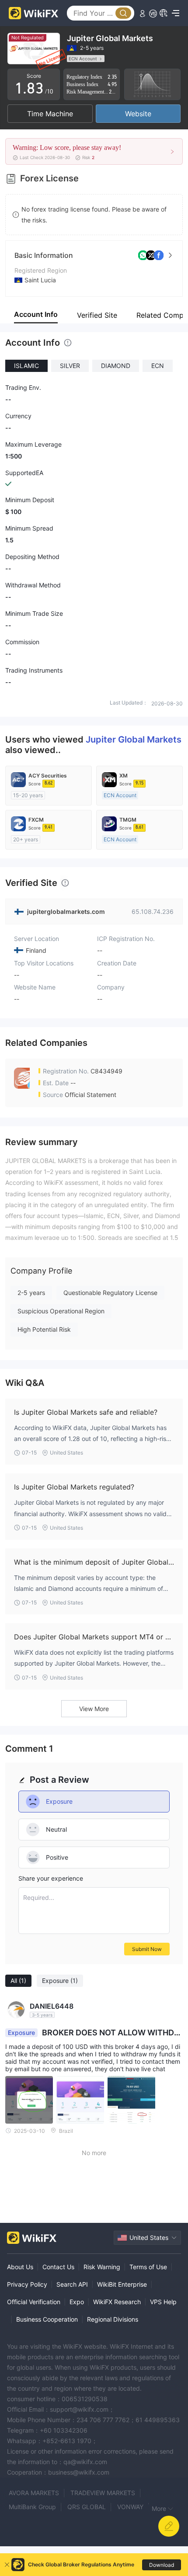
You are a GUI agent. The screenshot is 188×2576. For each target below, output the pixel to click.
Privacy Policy (27, 2284)
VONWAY (130, 2507)
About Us (20, 2267)
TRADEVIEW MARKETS (103, 2493)
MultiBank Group (32, 2507)
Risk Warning (102, 2267)
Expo (77, 2302)
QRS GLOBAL (87, 2507)
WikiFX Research (117, 2302)
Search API (72, 2284)
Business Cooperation (47, 2319)
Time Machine (50, 114)
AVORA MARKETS (34, 2493)
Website (138, 114)
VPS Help (163, 2302)
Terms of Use (148, 2267)
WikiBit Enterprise (122, 2284)
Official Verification (34, 2302)
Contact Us (58, 2267)
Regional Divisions (113, 2319)
